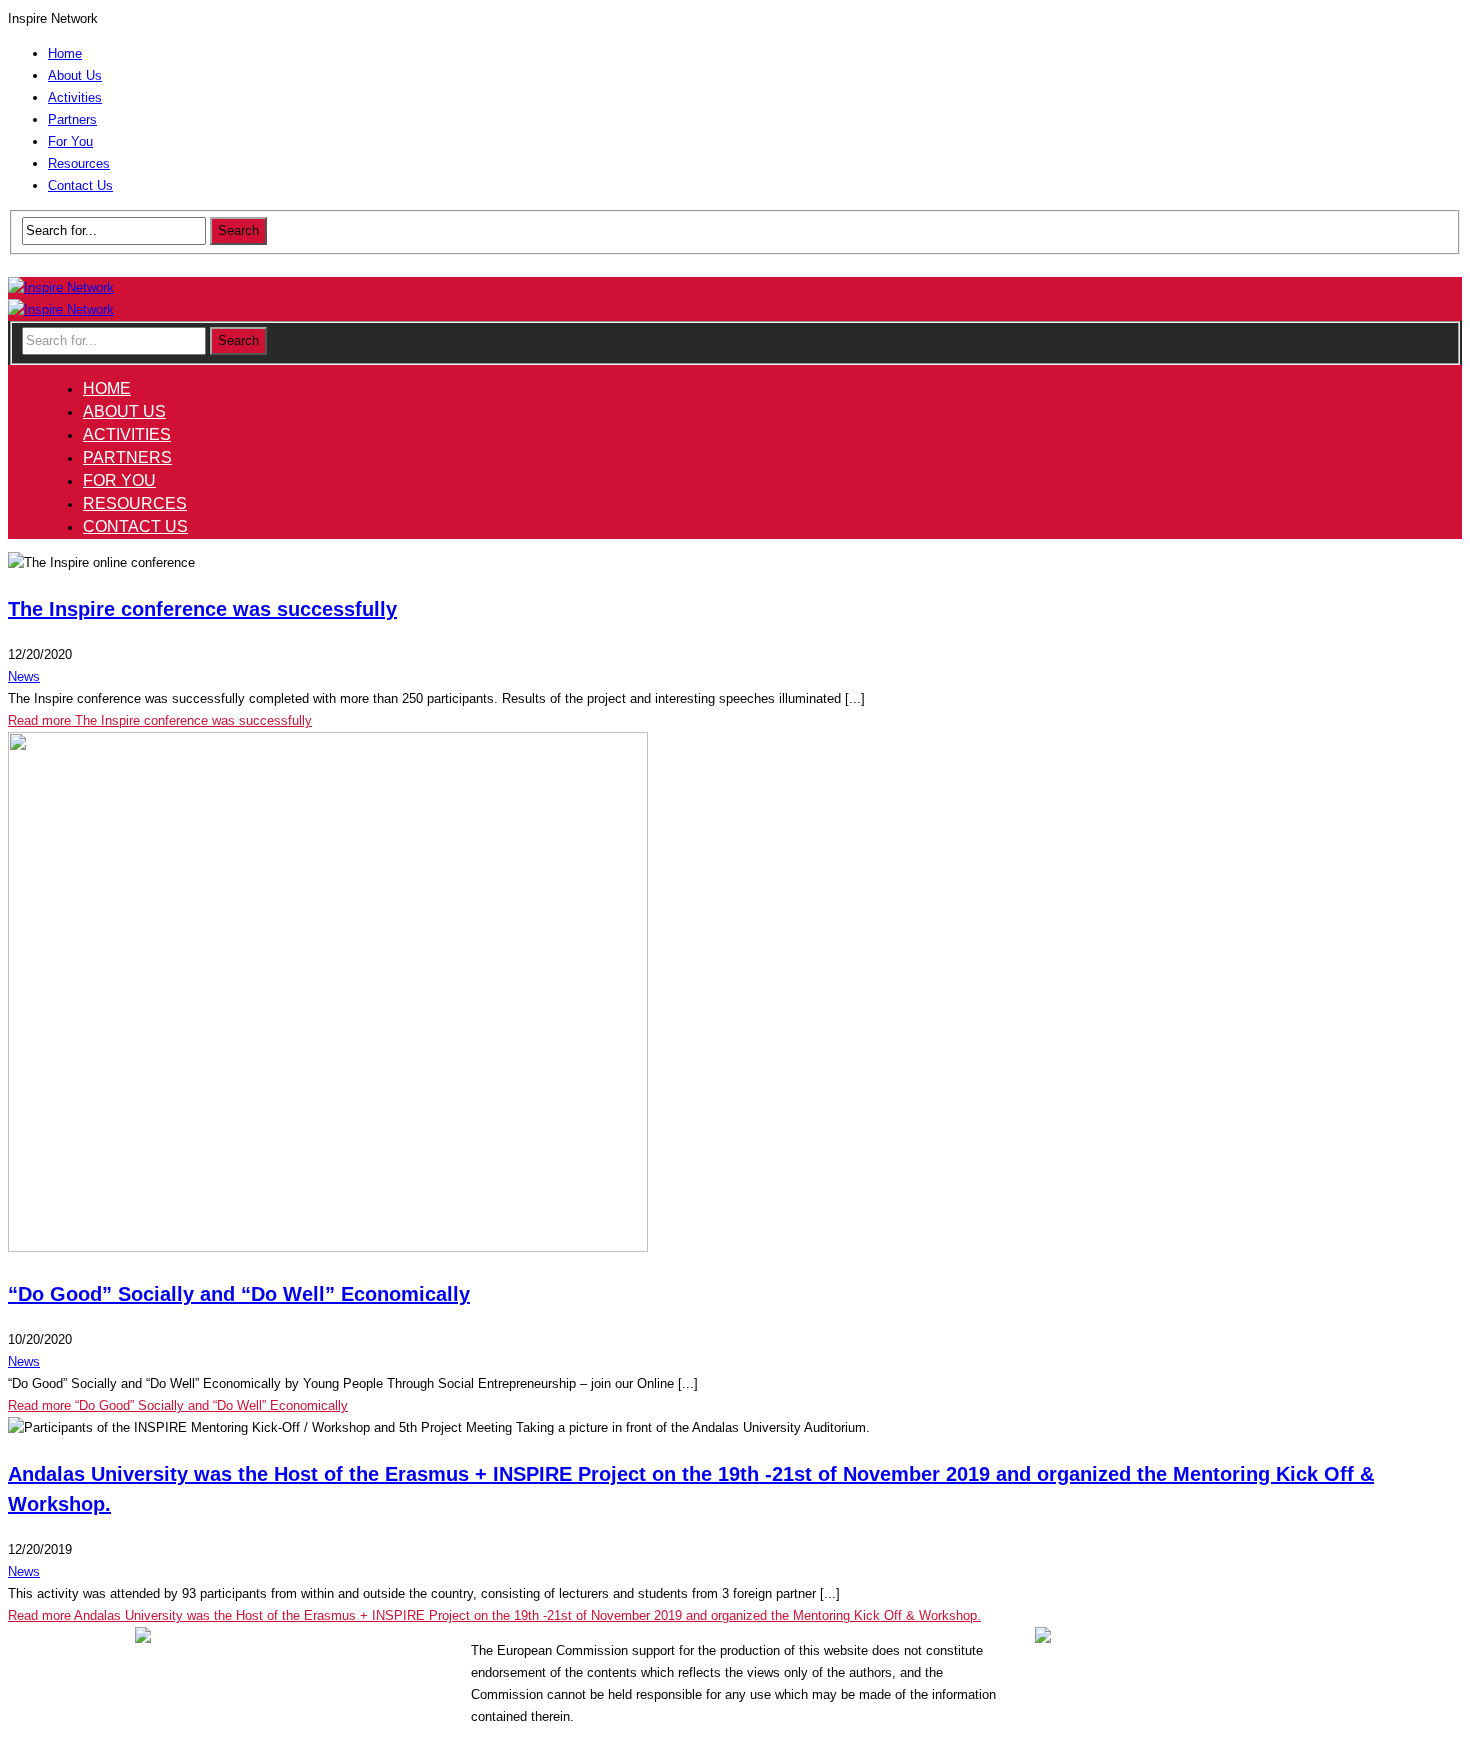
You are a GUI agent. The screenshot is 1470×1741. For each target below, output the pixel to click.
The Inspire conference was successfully (202, 609)
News (24, 676)
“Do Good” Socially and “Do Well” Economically (239, 1294)
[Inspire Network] (61, 287)
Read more (160, 720)
